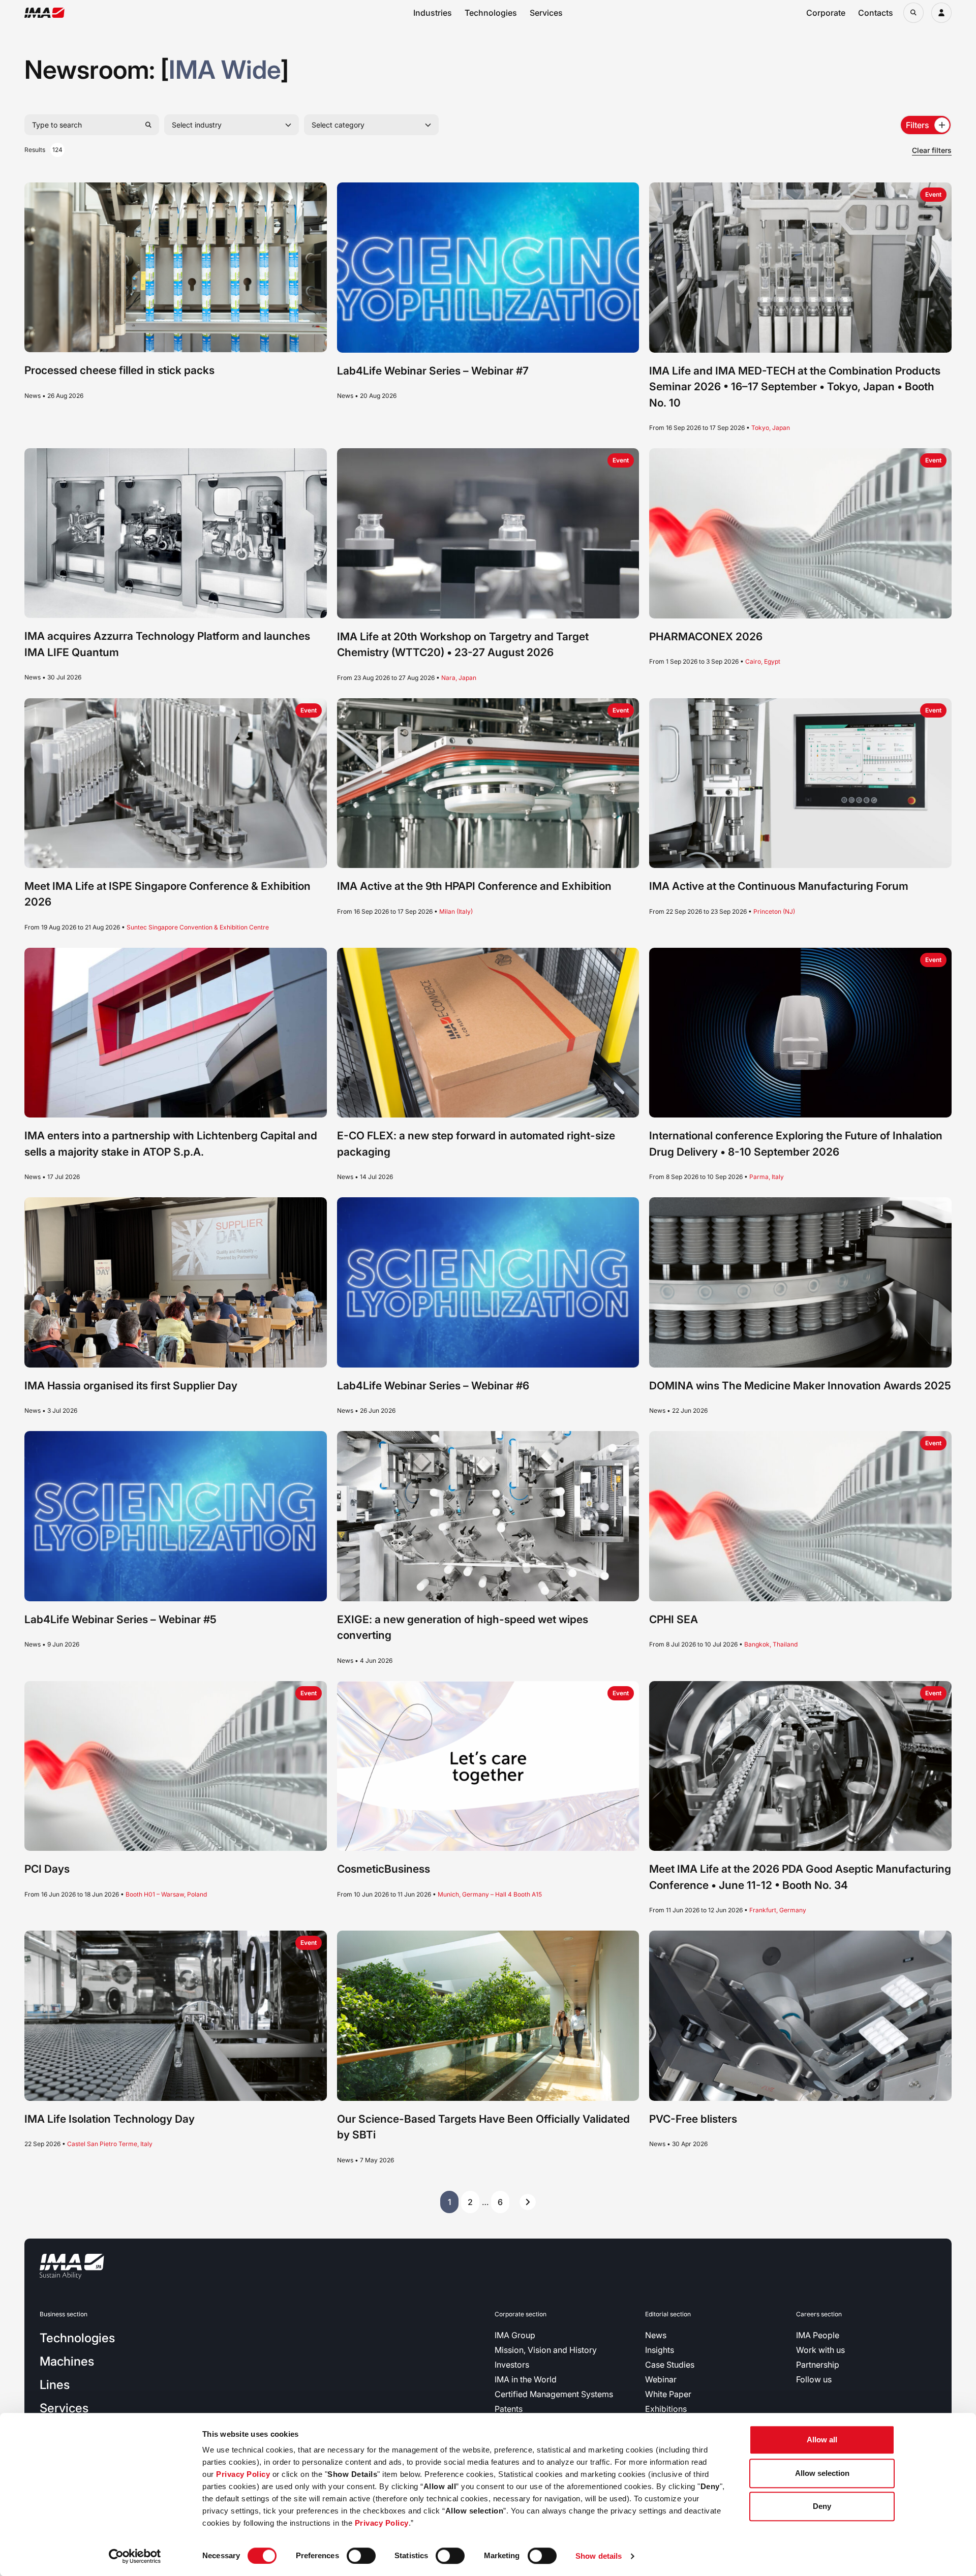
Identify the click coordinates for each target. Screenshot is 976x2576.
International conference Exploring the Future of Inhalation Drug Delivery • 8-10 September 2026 (796, 1144)
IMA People (818, 2335)
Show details (599, 2556)
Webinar (661, 2379)
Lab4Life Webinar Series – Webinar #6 (433, 1386)
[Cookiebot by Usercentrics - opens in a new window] (135, 2556)
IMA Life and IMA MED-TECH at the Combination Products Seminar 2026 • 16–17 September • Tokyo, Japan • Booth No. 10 (795, 387)
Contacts (876, 13)
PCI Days (47, 1869)
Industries (433, 13)
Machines (67, 2361)
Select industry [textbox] (197, 125)
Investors (512, 2365)
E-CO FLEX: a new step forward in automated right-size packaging (476, 1144)
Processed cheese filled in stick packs (119, 370)
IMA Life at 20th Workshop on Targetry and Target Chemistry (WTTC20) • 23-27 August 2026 (463, 645)
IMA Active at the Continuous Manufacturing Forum (779, 886)
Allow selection (822, 2473)
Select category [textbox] (338, 125)
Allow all (822, 2440)
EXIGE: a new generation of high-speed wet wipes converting (463, 1627)
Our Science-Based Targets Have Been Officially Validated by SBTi (483, 2127)
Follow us (814, 2379)
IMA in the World (526, 2379)
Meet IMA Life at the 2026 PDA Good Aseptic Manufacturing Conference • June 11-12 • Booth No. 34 (800, 1877)
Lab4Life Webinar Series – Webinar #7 (433, 371)
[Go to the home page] (44, 13)
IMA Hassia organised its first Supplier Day (131, 1386)
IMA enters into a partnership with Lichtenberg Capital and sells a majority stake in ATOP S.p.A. (171, 1144)
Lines (55, 2385)
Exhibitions (666, 2409)
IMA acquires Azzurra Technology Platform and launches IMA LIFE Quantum (167, 644)
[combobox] (232, 125)
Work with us (820, 2350)
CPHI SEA (674, 1619)
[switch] (361, 2556)
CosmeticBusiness (384, 1869)
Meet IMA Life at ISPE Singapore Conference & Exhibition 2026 (167, 894)
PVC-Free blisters (693, 2119)
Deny (822, 2506)
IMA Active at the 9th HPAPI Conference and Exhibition (474, 886)
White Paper (668, 2394)
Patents (509, 2409)
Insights (660, 2350)
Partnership (818, 2365)
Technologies (491, 13)
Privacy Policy (243, 2474)
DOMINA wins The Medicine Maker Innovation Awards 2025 (800, 1386)
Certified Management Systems (554, 2394)
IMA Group (515, 2335)
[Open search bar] (913, 13)
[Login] (941, 13)
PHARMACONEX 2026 (706, 637)
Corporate (826, 13)
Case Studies (670, 2365)
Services (546, 13)
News (656, 2335)
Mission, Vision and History (546, 2350)
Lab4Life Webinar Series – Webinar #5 (120, 1619)
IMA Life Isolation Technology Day (110, 2119)
